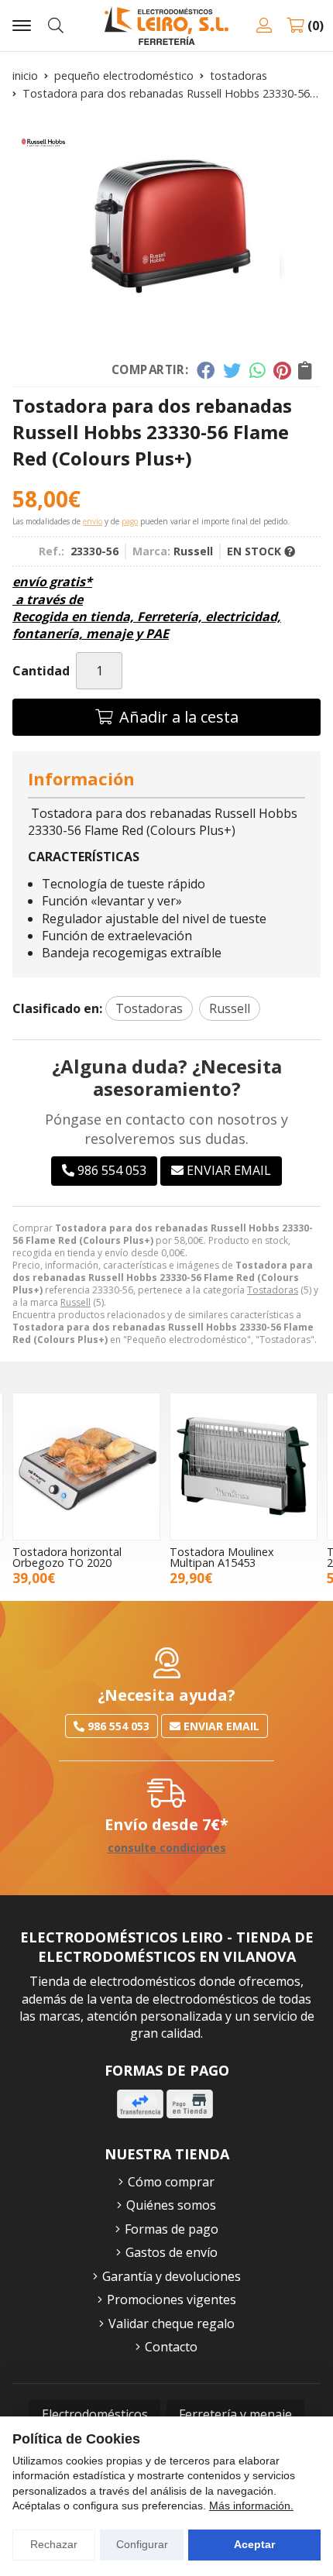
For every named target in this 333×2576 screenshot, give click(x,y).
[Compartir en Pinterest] (282, 370)
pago (130, 521)
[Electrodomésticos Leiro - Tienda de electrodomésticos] (166, 26)
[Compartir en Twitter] (232, 370)
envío (93, 521)
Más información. (251, 2506)
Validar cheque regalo (172, 2324)
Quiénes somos (171, 2205)
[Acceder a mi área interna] (264, 26)
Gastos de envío (172, 2252)
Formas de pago (172, 2229)
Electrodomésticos (95, 2414)
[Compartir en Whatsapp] (257, 370)
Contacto (171, 2347)
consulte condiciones (167, 1848)
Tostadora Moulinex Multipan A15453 (222, 1557)
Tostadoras (273, 1290)
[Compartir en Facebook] (206, 370)
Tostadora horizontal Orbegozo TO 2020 (67, 1557)
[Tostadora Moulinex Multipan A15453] (244, 1467)
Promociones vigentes (172, 2300)
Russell (76, 1302)
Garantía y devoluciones (172, 2276)
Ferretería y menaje (235, 2414)
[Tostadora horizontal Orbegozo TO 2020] (86, 1467)
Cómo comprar (171, 2182)
